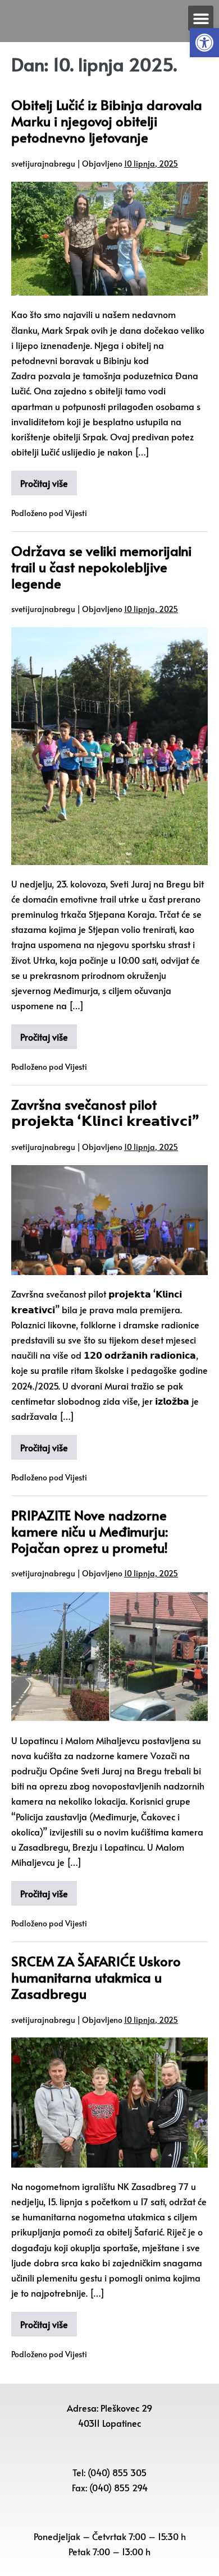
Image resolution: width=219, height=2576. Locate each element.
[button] (204, 43)
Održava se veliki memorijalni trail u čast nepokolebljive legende (101, 567)
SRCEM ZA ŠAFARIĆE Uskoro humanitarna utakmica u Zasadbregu (96, 1977)
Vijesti (76, 513)
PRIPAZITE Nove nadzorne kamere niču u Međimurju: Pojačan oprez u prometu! (90, 1531)
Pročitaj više (44, 483)
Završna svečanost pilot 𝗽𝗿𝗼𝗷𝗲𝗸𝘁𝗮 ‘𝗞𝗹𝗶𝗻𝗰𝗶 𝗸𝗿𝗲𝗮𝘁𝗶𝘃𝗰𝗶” (105, 1112)
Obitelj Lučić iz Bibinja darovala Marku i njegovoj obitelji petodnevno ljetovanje (107, 121)
